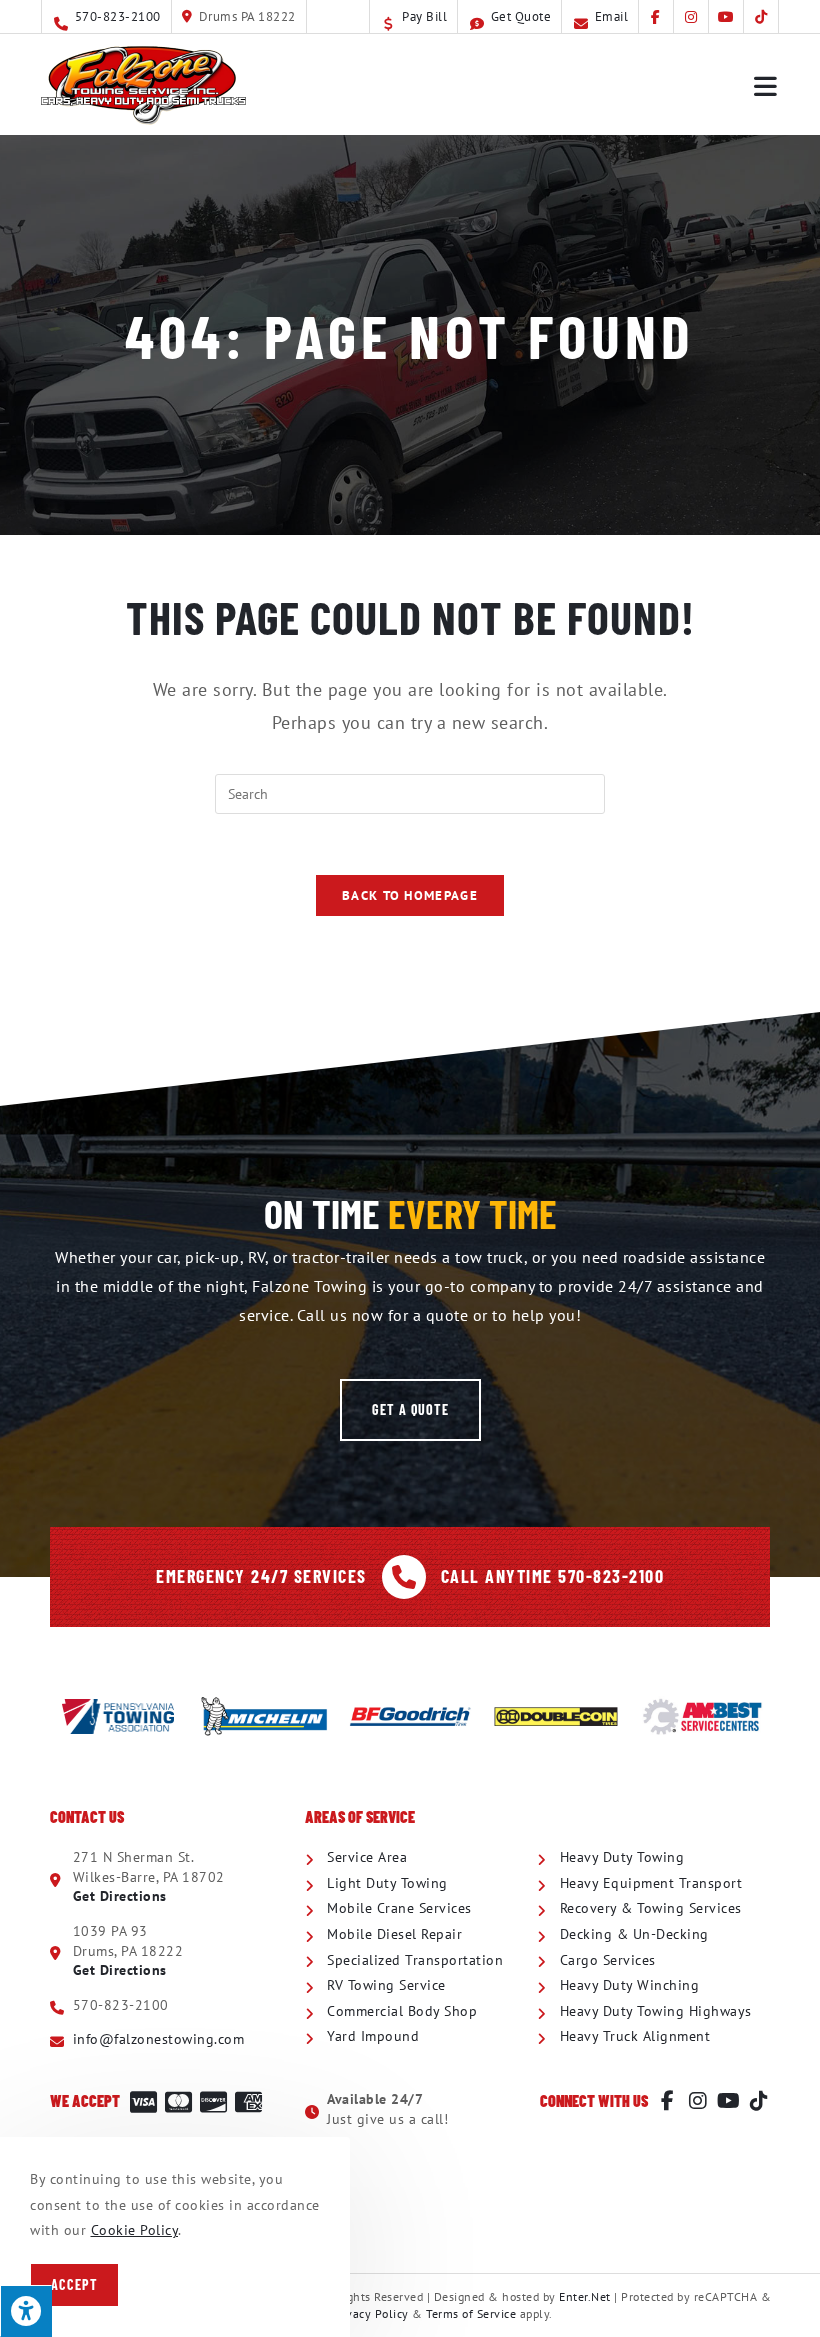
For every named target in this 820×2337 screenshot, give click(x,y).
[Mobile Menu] (766, 85)
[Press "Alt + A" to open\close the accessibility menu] (26, 2311)
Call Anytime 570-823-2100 (553, 1576)
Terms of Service (471, 2313)
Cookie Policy (135, 2230)
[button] (410, 1410)
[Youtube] (729, 2101)
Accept (74, 2284)
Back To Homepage (410, 895)
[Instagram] (698, 2101)
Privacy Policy (370, 2313)
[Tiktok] (759, 2101)
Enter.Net (585, 2296)
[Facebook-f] (668, 2101)
